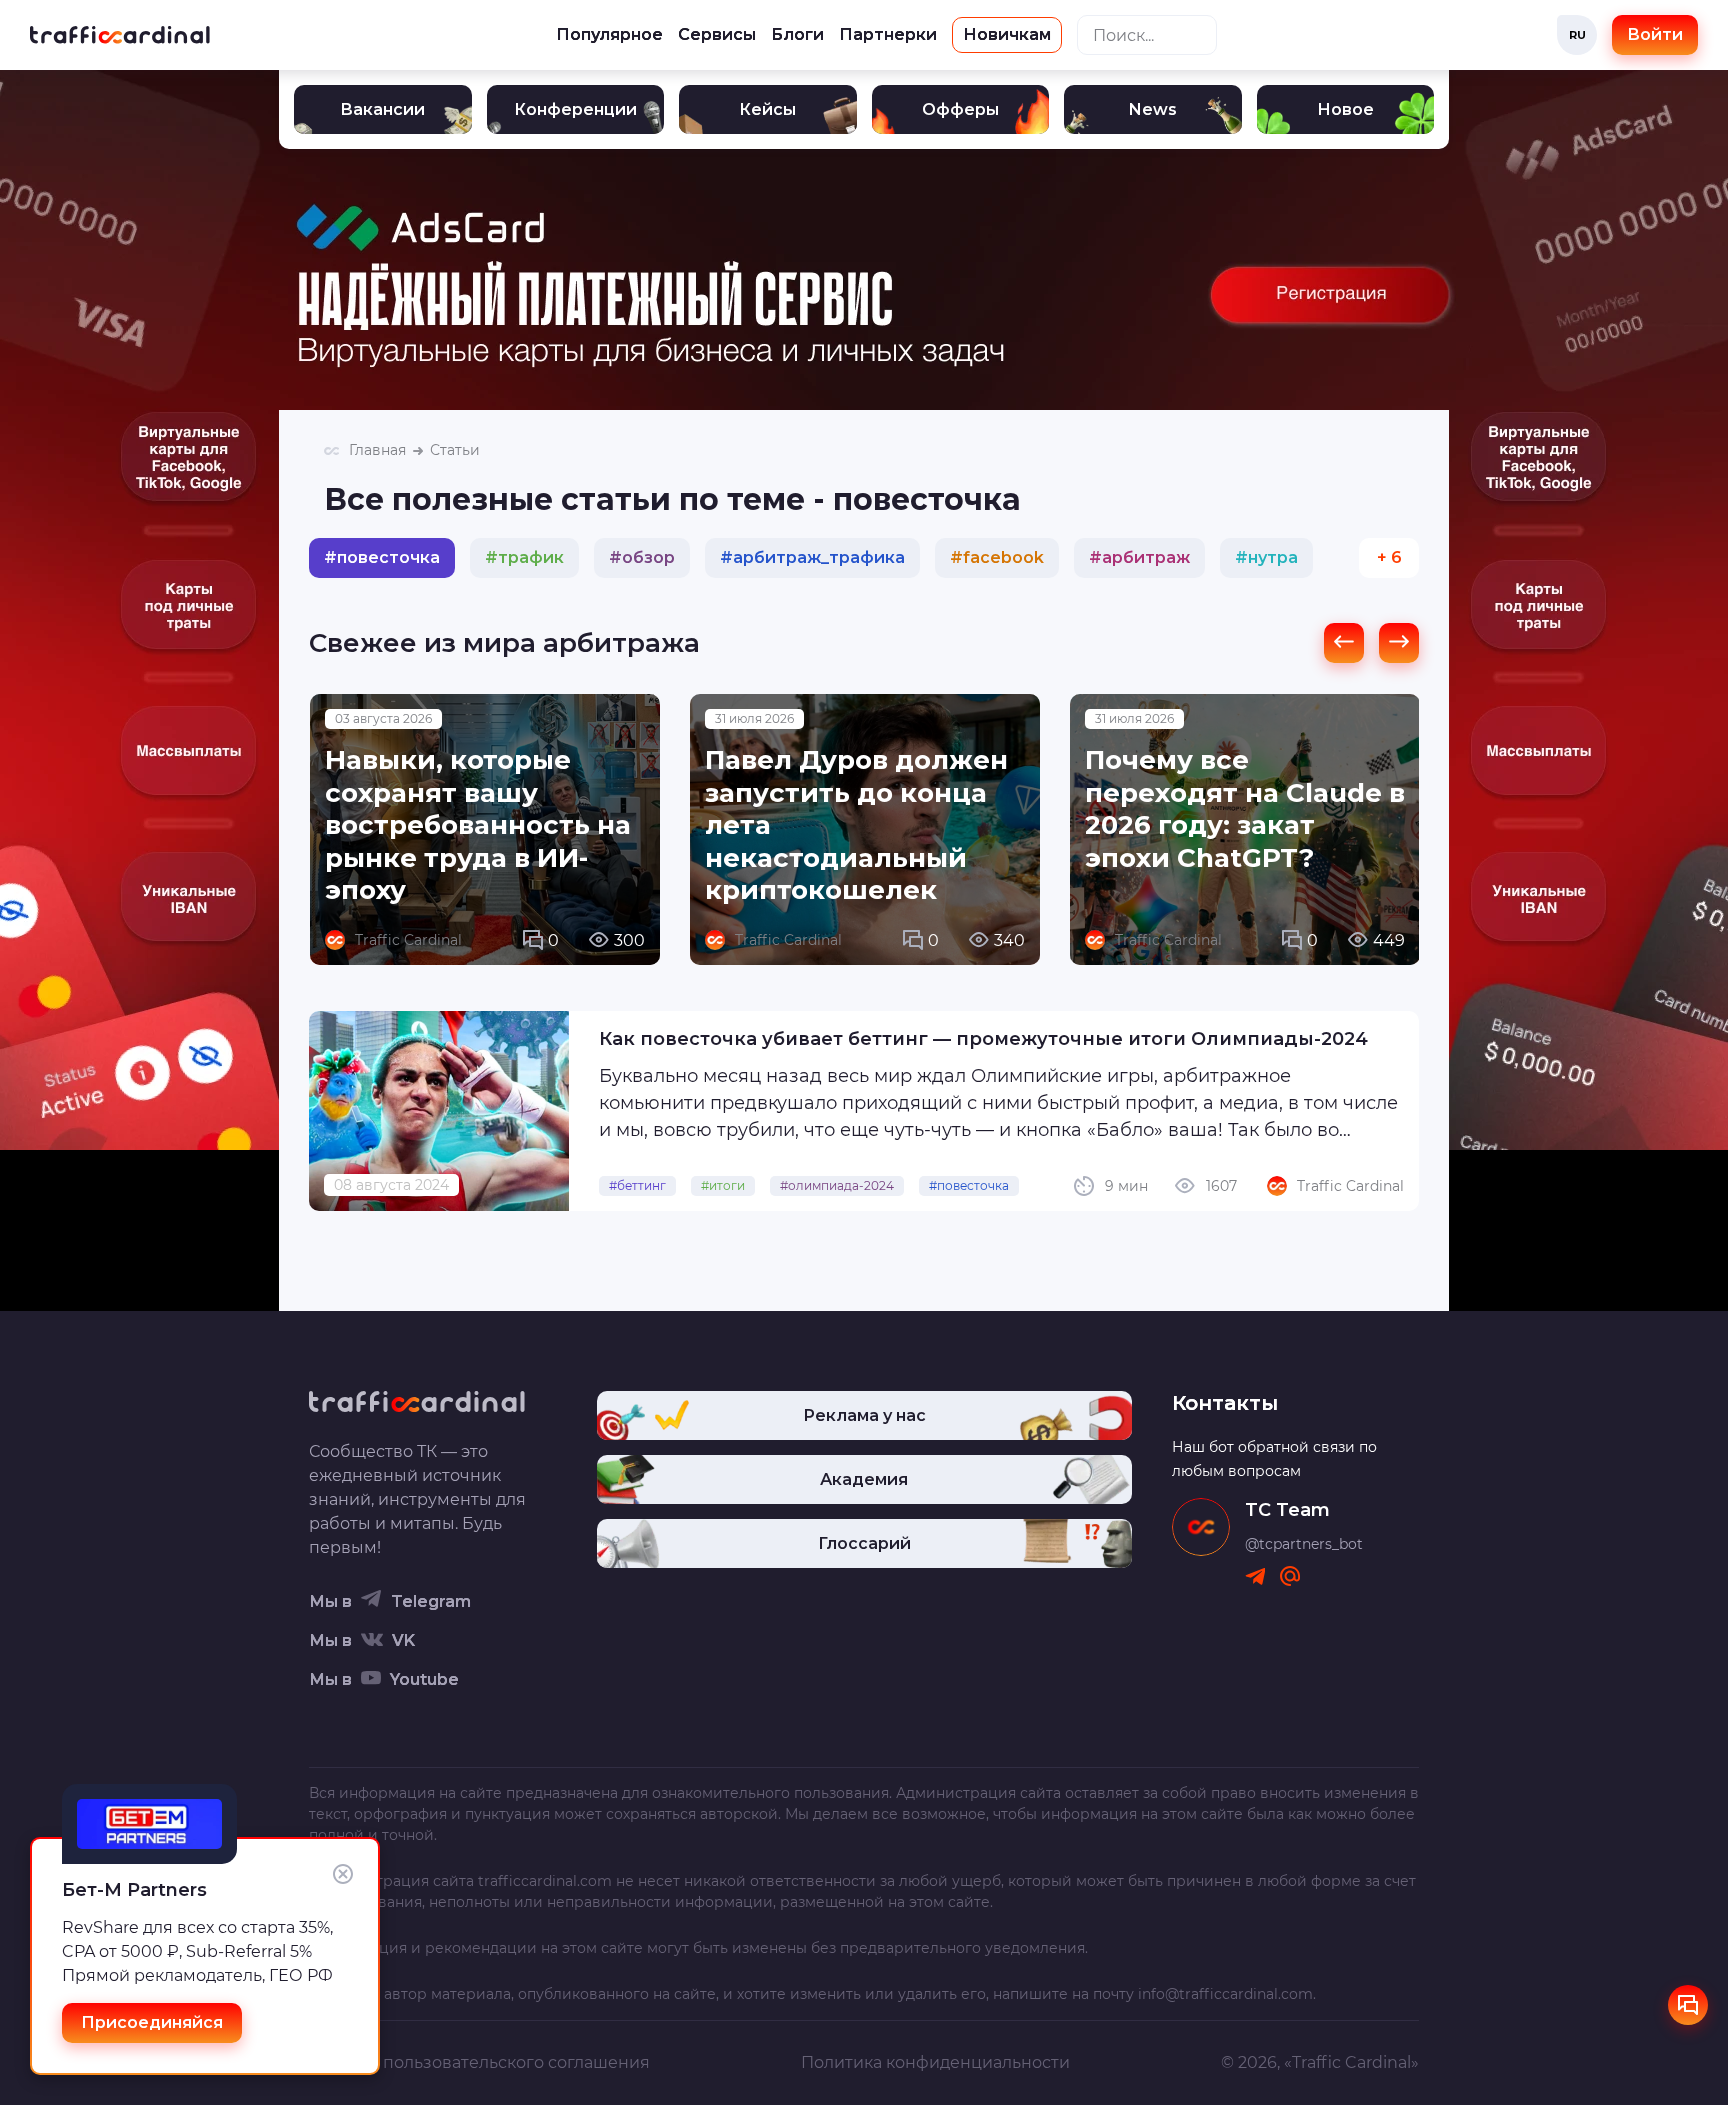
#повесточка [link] (969, 1185)
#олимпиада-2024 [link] (837, 1185)
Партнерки (888, 34)
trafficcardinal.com (545, 1881)
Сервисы (717, 34)
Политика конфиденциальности (935, 2062)
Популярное (609, 34)
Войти (1655, 34)
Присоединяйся (152, 2022)
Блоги (797, 34)
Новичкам (1007, 34)
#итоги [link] (723, 1185)
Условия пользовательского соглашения (479, 2062)
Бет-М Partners (134, 1890)
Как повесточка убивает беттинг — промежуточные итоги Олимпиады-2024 (983, 1039)
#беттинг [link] (637, 1185)
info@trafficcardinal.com (1225, 1994)
